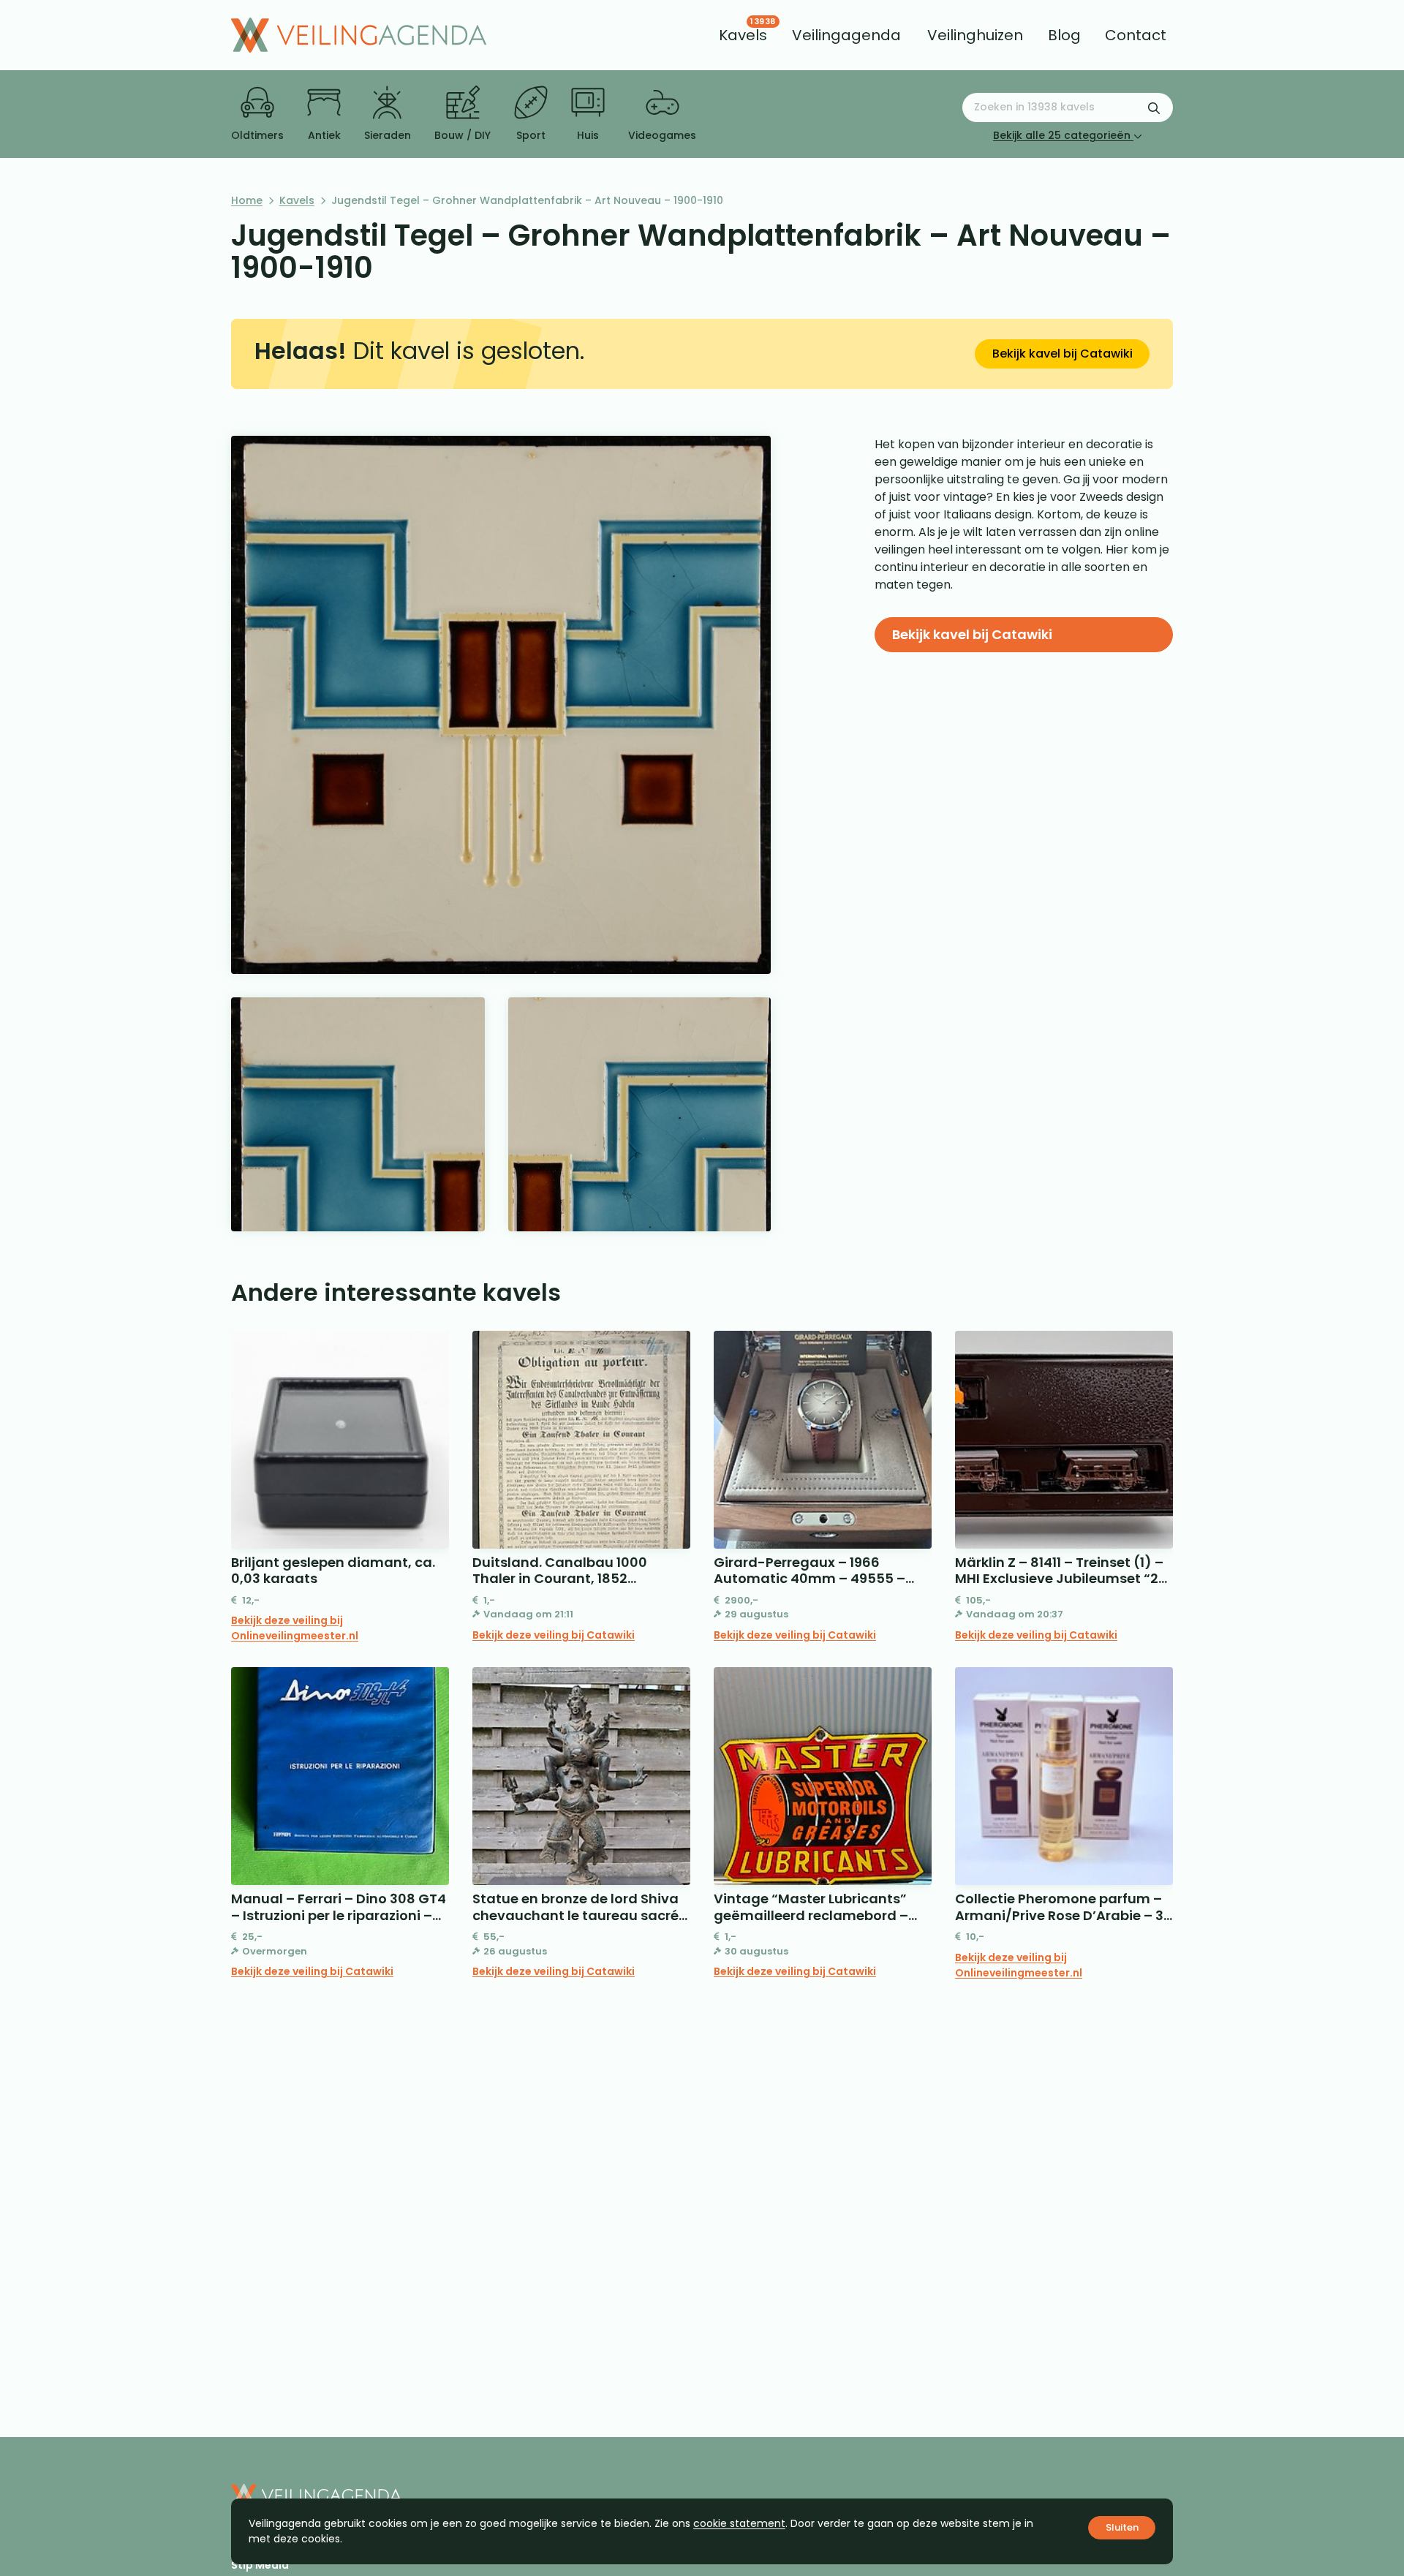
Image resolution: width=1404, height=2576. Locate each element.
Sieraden (388, 135)
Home (247, 200)
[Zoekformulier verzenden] (1154, 107)
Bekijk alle (1062, 135)
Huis (588, 135)
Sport (531, 135)
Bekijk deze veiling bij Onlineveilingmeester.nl (295, 1628)
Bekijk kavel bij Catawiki (1063, 354)
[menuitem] (743, 35)
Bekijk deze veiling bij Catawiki (554, 1635)
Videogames (662, 135)
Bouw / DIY (463, 135)
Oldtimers (257, 135)
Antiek (324, 135)
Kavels (297, 200)
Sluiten (1122, 2527)
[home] (359, 35)
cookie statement (739, 2523)
